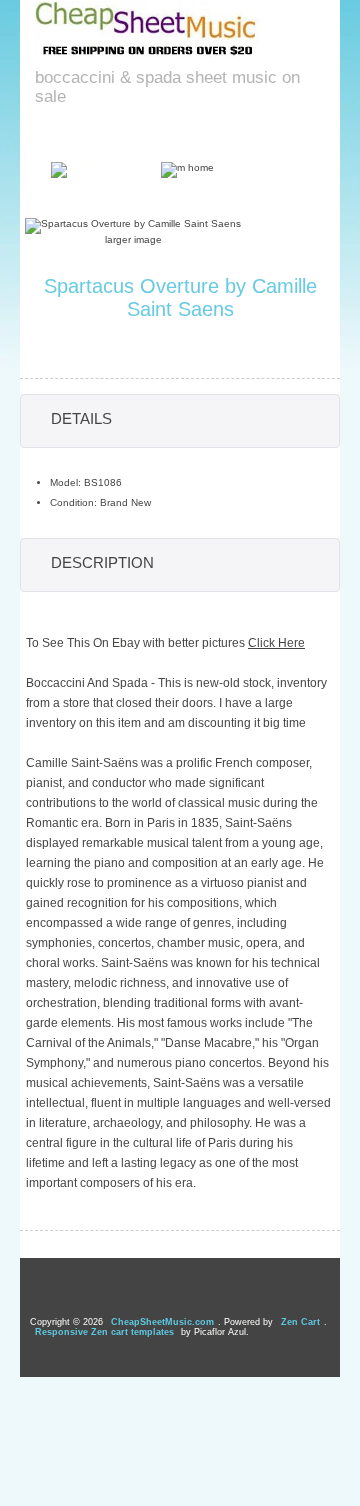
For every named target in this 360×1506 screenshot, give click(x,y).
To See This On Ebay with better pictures (165, 643)
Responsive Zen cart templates (104, 1332)
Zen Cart (300, 1322)
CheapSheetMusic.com (162, 1322)
